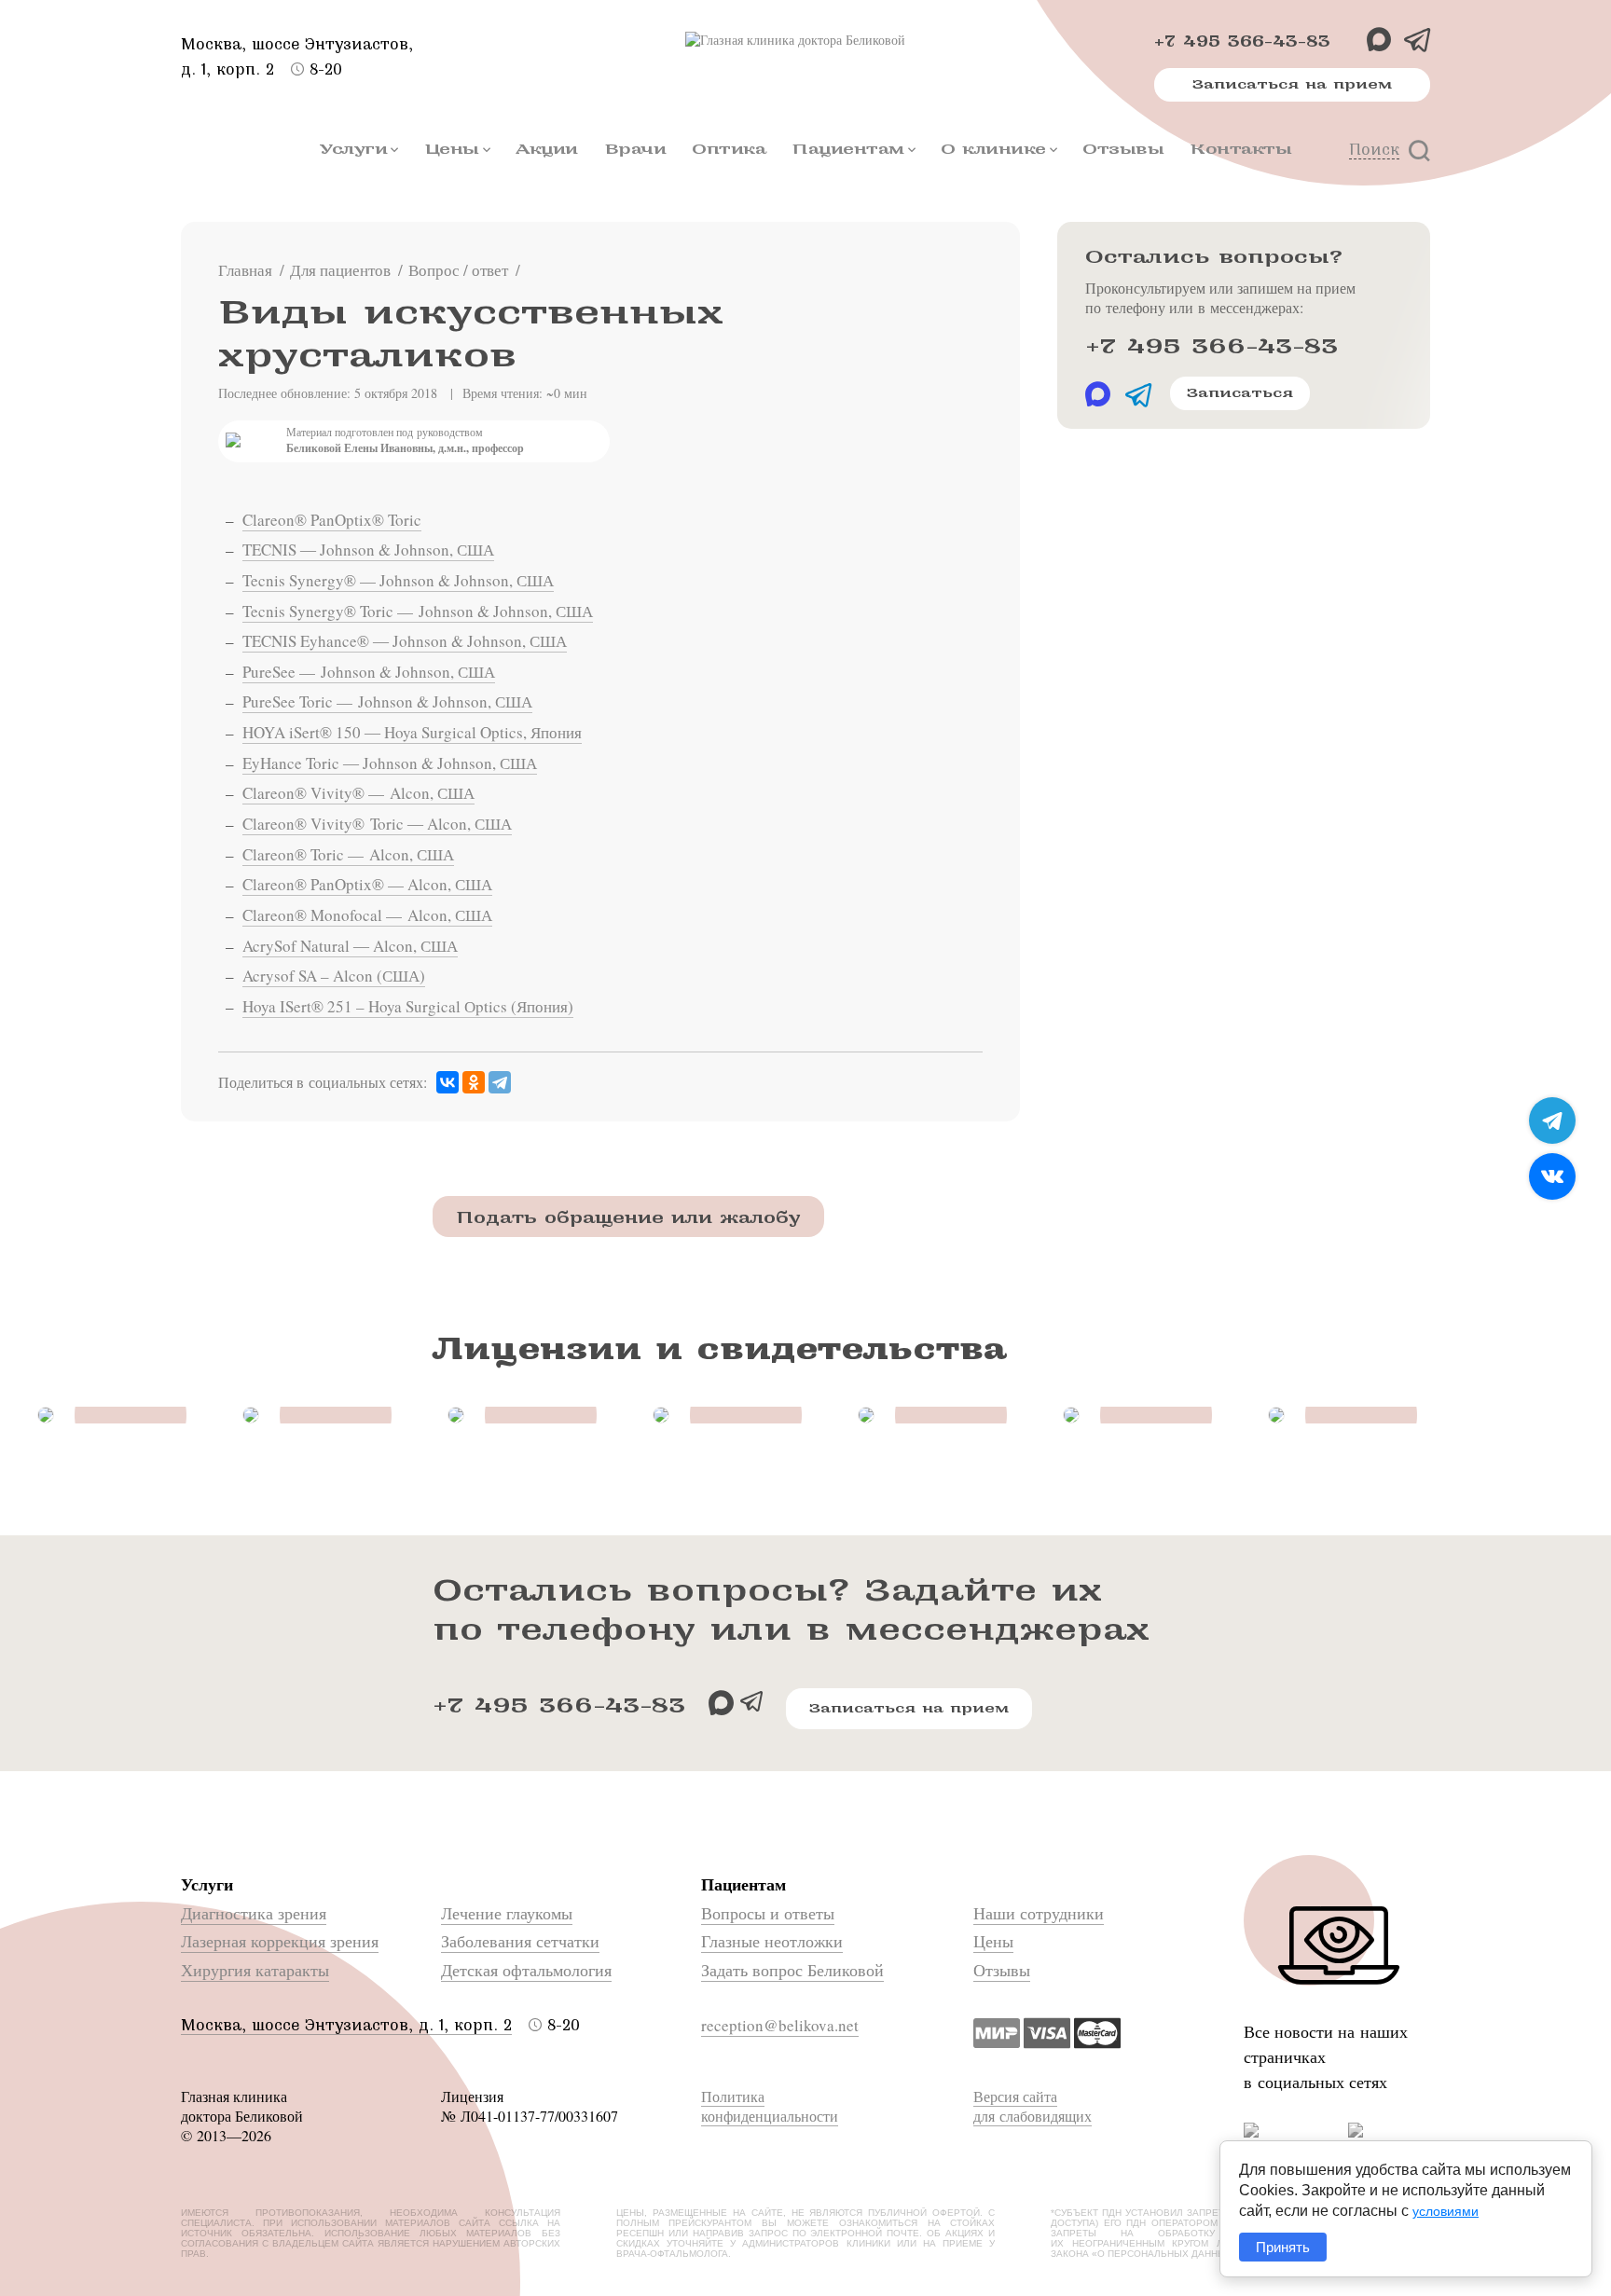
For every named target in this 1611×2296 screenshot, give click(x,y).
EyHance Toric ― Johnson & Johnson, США (390, 763)
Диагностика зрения (254, 1913)
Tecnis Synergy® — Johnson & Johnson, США (398, 580)
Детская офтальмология (526, 1970)
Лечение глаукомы (507, 1913)
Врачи (635, 149)
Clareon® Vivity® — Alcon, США (358, 793)
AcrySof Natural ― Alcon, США (350, 946)
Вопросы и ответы (768, 1913)
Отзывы (1123, 149)
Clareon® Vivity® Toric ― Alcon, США (377, 824)
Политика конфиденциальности (770, 2106)
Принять (1283, 2247)
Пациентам (848, 149)
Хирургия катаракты (255, 1970)
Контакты (1240, 149)
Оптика (729, 149)
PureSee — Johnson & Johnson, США (369, 672)
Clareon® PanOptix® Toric (332, 520)
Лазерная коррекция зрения (280, 1941)
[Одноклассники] (474, 1083)
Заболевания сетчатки (520, 1941)
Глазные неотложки (772, 1941)
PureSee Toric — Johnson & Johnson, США (387, 701)
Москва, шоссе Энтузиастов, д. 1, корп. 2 (346, 2025)
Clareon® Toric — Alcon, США (348, 854)
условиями (1446, 2211)
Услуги (353, 149)
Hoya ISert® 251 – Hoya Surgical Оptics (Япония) (408, 1006)
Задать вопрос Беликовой (792, 1970)
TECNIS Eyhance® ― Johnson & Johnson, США (405, 641)
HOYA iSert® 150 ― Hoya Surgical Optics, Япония (412, 732)
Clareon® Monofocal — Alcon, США (367, 915)
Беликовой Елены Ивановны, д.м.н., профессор (405, 448)
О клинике (993, 149)
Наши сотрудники (1039, 1913)
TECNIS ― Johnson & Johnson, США (368, 550)
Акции (547, 149)
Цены (452, 149)
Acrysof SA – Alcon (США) (334, 976)
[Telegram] (500, 1083)
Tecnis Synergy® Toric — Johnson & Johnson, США (418, 611)
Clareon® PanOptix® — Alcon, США (367, 884)
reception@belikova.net (780, 2025)
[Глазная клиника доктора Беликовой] (805, 40)
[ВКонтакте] (447, 1083)
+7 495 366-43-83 (1242, 41)
